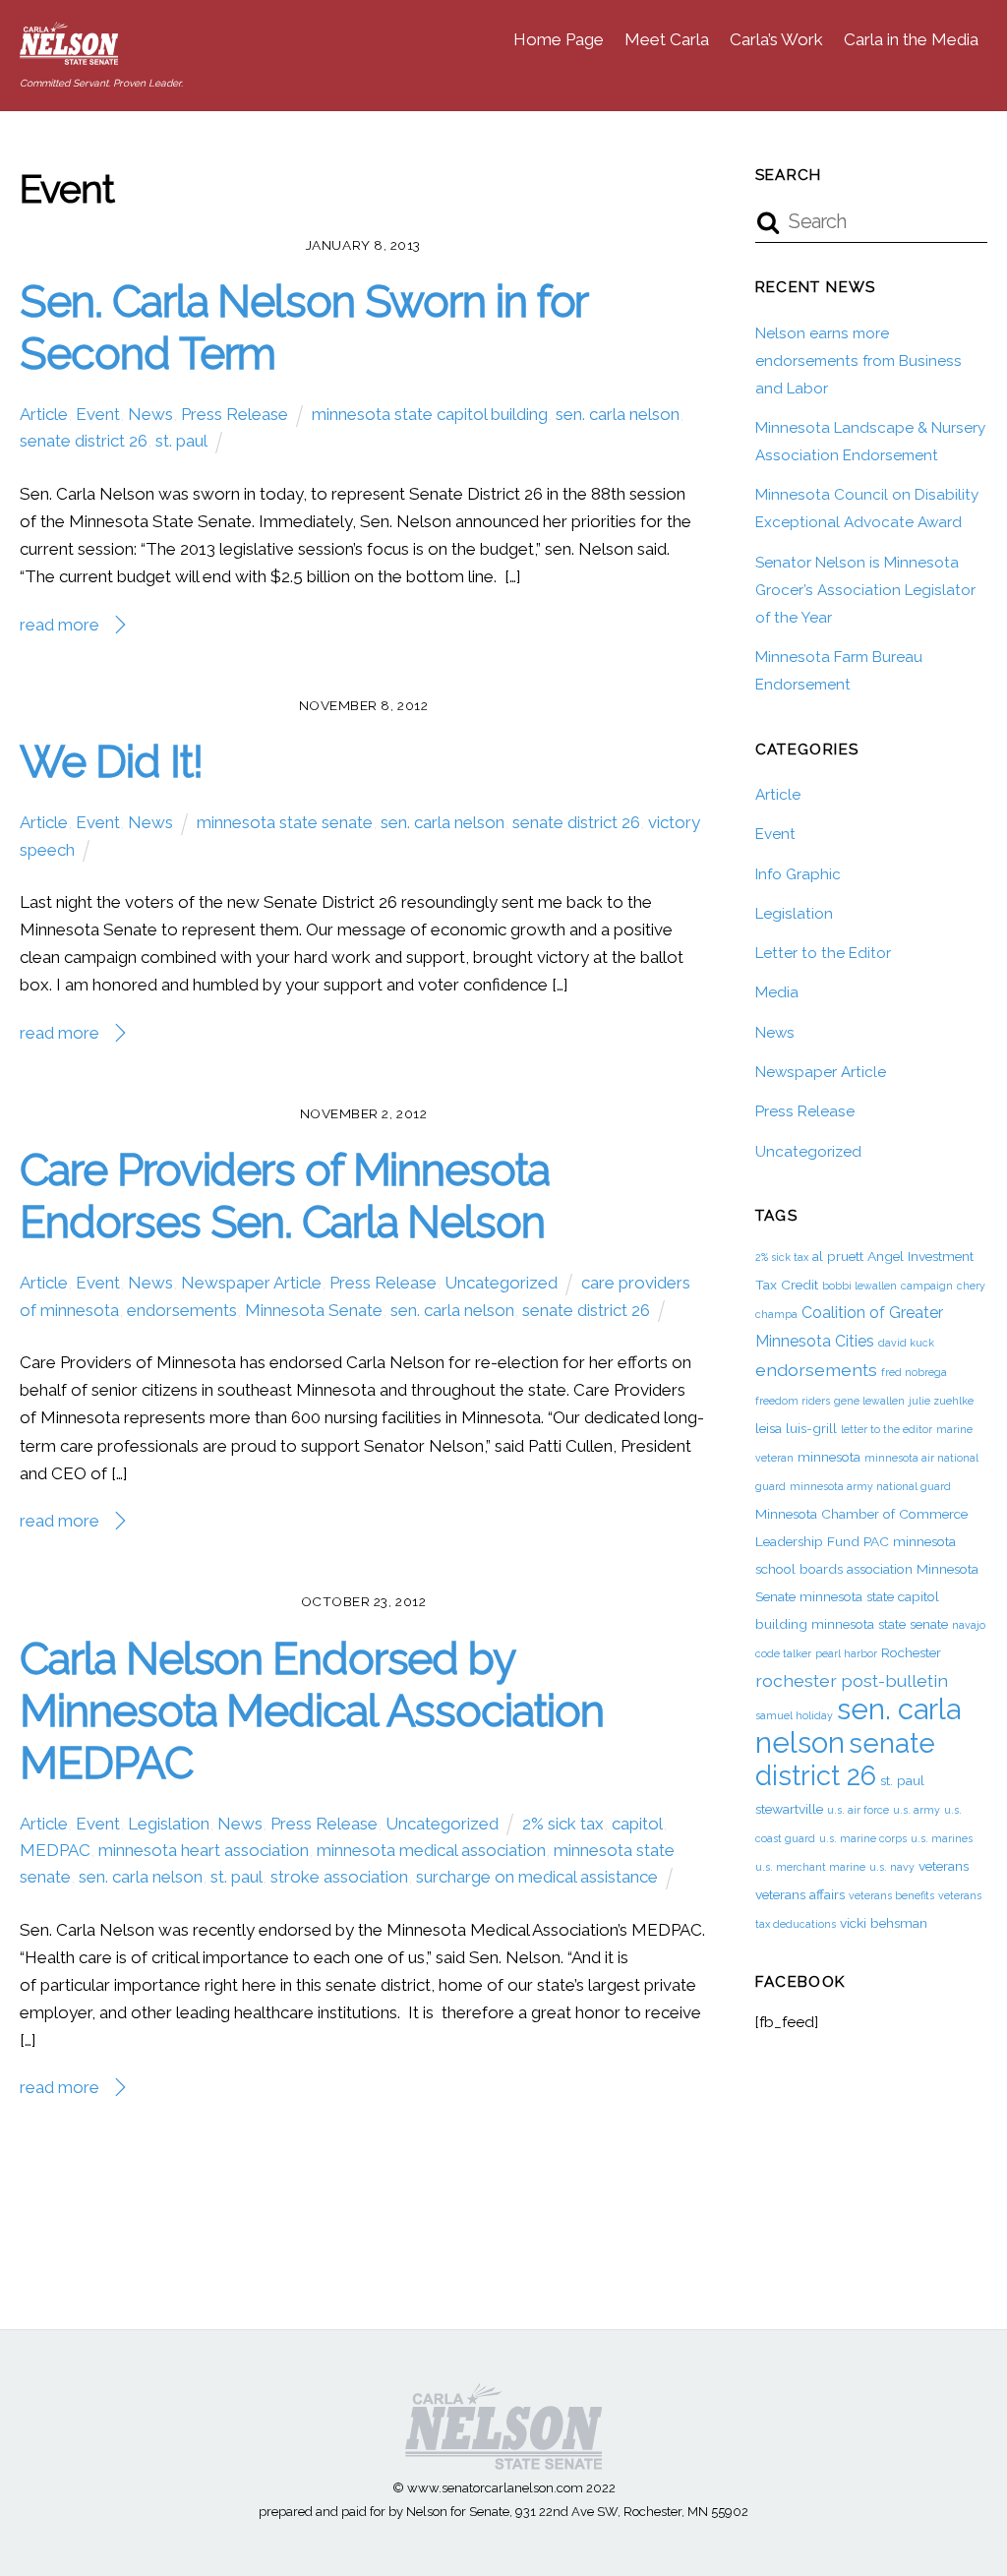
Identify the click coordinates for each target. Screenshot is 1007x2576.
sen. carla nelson (618, 414)
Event (98, 414)
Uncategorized (501, 1283)
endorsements (182, 1310)
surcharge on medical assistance (537, 1877)
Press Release (235, 414)
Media (777, 992)
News (150, 414)
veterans (944, 1866)
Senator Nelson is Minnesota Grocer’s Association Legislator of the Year (865, 590)
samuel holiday (794, 1715)
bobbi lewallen (859, 1286)
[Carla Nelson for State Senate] (69, 54)
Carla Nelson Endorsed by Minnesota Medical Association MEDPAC (311, 1710)
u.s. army (917, 1810)
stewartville (789, 1809)
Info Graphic (798, 874)
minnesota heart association (204, 1850)
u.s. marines (942, 1838)
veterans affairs (800, 1894)
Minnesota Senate (314, 1310)
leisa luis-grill (796, 1428)
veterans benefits (891, 1895)
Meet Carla (667, 39)
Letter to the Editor (823, 953)
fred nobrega (914, 1372)
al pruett (838, 1256)
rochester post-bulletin (852, 1680)
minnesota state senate (285, 822)
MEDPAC (55, 1850)
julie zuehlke (941, 1401)
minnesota (829, 1457)
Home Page (559, 39)
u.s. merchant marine (810, 1867)
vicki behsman (884, 1923)
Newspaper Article (251, 1283)
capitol (637, 1824)
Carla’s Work (776, 39)
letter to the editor (887, 1429)
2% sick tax (563, 1824)
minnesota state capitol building (430, 414)
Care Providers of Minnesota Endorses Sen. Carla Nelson (284, 1196)
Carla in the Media (911, 39)
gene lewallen (869, 1401)
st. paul (181, 441)
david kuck (906, 1343)
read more (59, 625)
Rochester (911, 1652)
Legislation (169, 1824)
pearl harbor (846, 1653)
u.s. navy (892, 1867)
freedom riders (793, 1401)
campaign (927, 1286)
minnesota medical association (431, 1850)
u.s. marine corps (863, 1838)
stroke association (339, 1877)
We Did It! (111, 761)
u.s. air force (858, 1810)
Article (44, 414)
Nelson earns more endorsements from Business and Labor (859, 361)
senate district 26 (84, 441)
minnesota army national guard (870, 1486)
